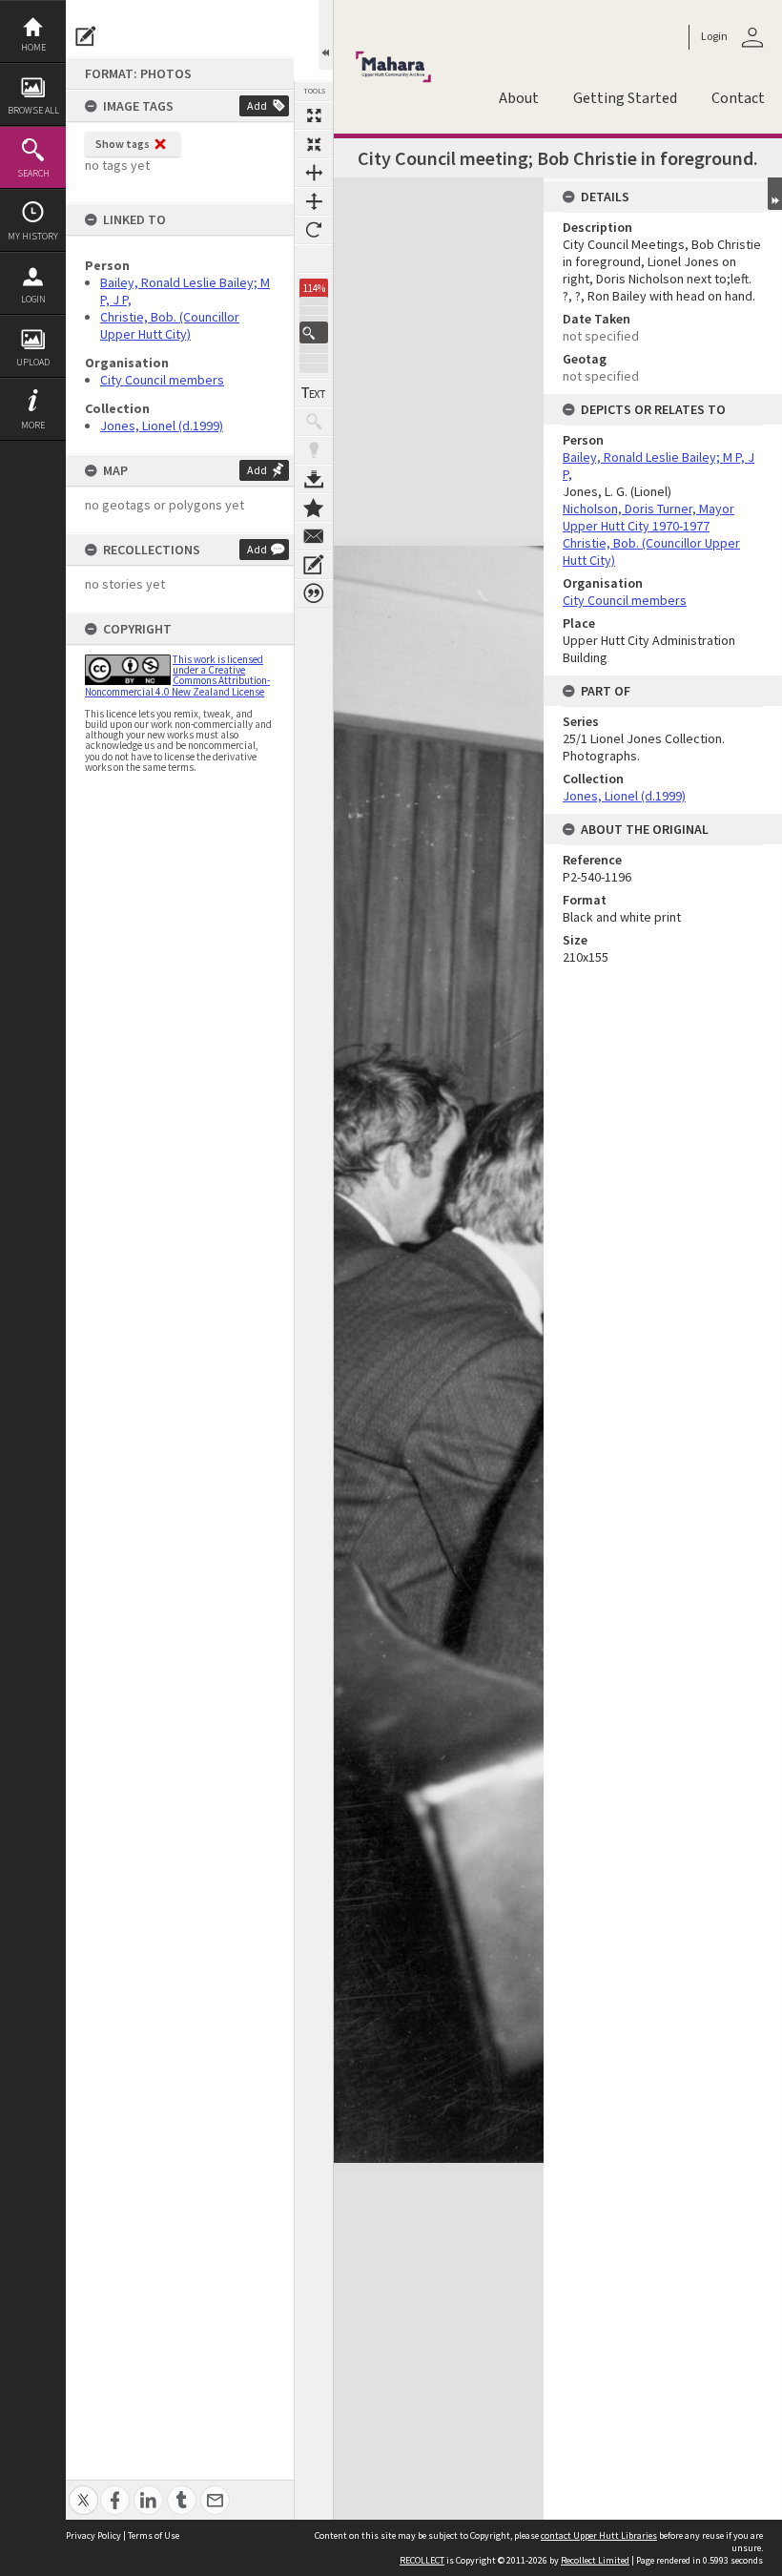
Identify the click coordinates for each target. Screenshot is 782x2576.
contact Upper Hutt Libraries (599, 2535)
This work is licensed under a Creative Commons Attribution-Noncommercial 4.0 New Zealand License (177, 675)
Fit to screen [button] (314, 144)
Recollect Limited (595, 2560)
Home (33, 47)
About (519, 98)
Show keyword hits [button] (314, 422)
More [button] (33, 425)
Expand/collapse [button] (775, 194)
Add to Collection (314, 508)
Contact (738, 98)
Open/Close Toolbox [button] (326, 35)
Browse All (33, 110)
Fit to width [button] (314, 173)
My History (33, 236)
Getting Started (625, 98)
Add (257, 105)
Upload (33, 362)
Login (33, 299)
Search (33, 173)
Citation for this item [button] (314, 593)
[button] (314, 332)
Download (314, 479)
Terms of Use (154, 2535)
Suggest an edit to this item (86, 36)
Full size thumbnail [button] (314, 115)
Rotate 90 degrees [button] (314, 230)
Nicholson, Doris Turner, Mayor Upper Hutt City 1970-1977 (648, 517)
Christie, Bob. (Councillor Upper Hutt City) (170, 325)
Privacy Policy (93, 2535)
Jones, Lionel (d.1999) (162, 426)
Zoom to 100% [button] (314, 259)
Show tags (123, 144)
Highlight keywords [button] (314, 450)
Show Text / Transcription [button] (314, 393)
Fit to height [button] (314, 201)
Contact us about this (314, 536)
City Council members (162, 380)
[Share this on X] (83, 2490)
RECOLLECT (422, 2560)
